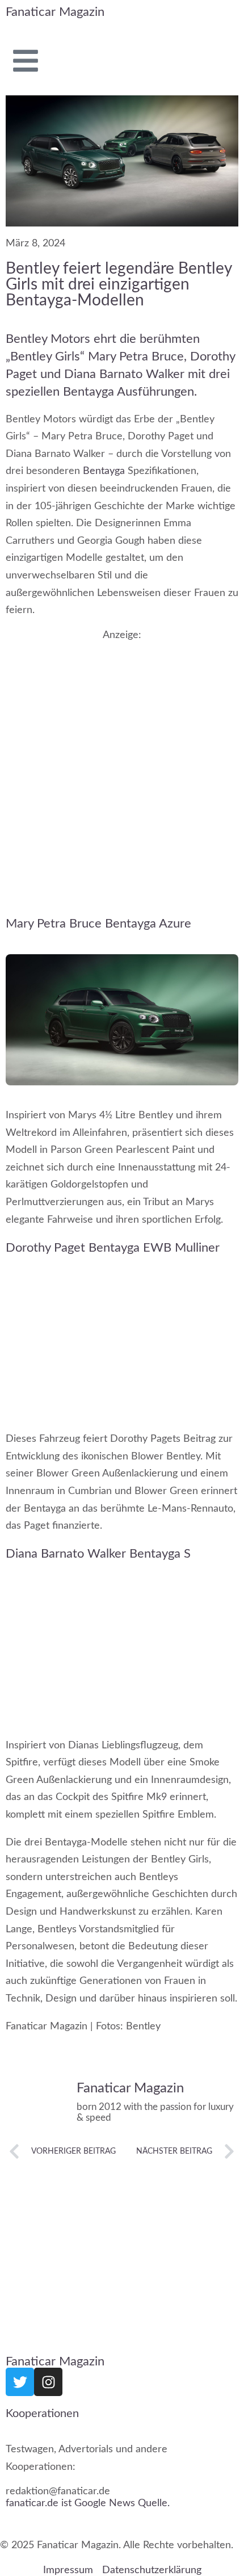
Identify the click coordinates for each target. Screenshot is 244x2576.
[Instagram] (48, 2382)
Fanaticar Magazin (55, 12)
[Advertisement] (122, 767)
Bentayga (104, 471)
